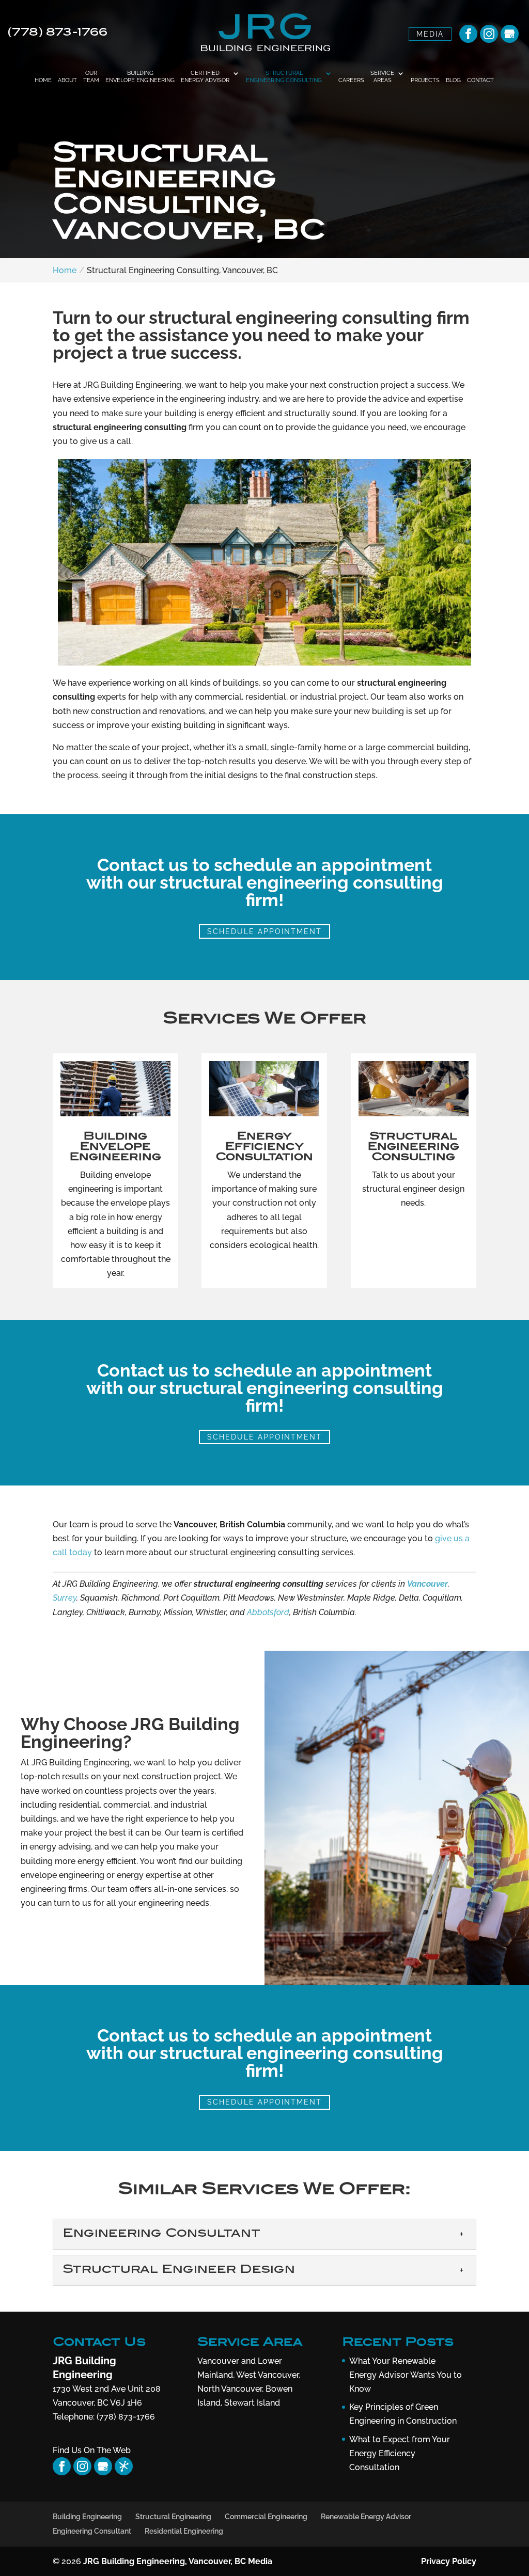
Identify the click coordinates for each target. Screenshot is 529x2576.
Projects (425, 80)
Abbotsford (268, 1612)
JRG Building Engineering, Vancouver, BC (165, 2561)
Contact (480, 80)
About (67, 80)
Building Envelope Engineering (140, 77)
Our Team (91, 77)
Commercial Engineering (266, 2517)
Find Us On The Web (92, 2450)
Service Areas (382, 77)
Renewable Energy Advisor (366, 2517)
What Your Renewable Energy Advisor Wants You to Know (406, 2375)
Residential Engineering (184, 2531)
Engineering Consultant (92, 2531)
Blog (453, 80)
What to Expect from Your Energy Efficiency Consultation (400, 2453)
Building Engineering (87, 2517)
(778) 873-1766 (58, 33)
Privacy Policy (449, 2561)
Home (43, 80)
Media (430, 34)
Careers (351, 80)
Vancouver (427, 1584)
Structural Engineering (173, 2517)
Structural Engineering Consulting (284, 77)
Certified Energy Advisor (205, 77)
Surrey (65, 1598)
